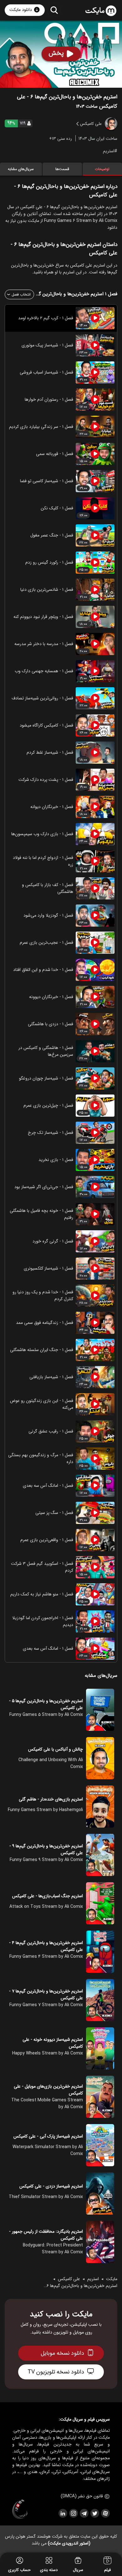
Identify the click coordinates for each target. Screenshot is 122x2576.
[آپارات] (105, 2513)
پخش (56, 53)
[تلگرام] (84, 2513)
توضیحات (102, 169)
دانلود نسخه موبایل (62, 2353)
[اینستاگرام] (73, 2513)
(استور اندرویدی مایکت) (69, 2543)
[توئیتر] (94, 2513)
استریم (109, 151)
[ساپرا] (20, 2510)
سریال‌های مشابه (21, 169)
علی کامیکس (69, 2279)
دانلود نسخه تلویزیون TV (56, 2372)
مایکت (112, 2279)
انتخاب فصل (21, 294)
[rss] (63, 2513)
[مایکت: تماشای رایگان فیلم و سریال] (101, 11)
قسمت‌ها (62, 169)
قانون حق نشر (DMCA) (82, 2496)
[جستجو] (54, 10)
